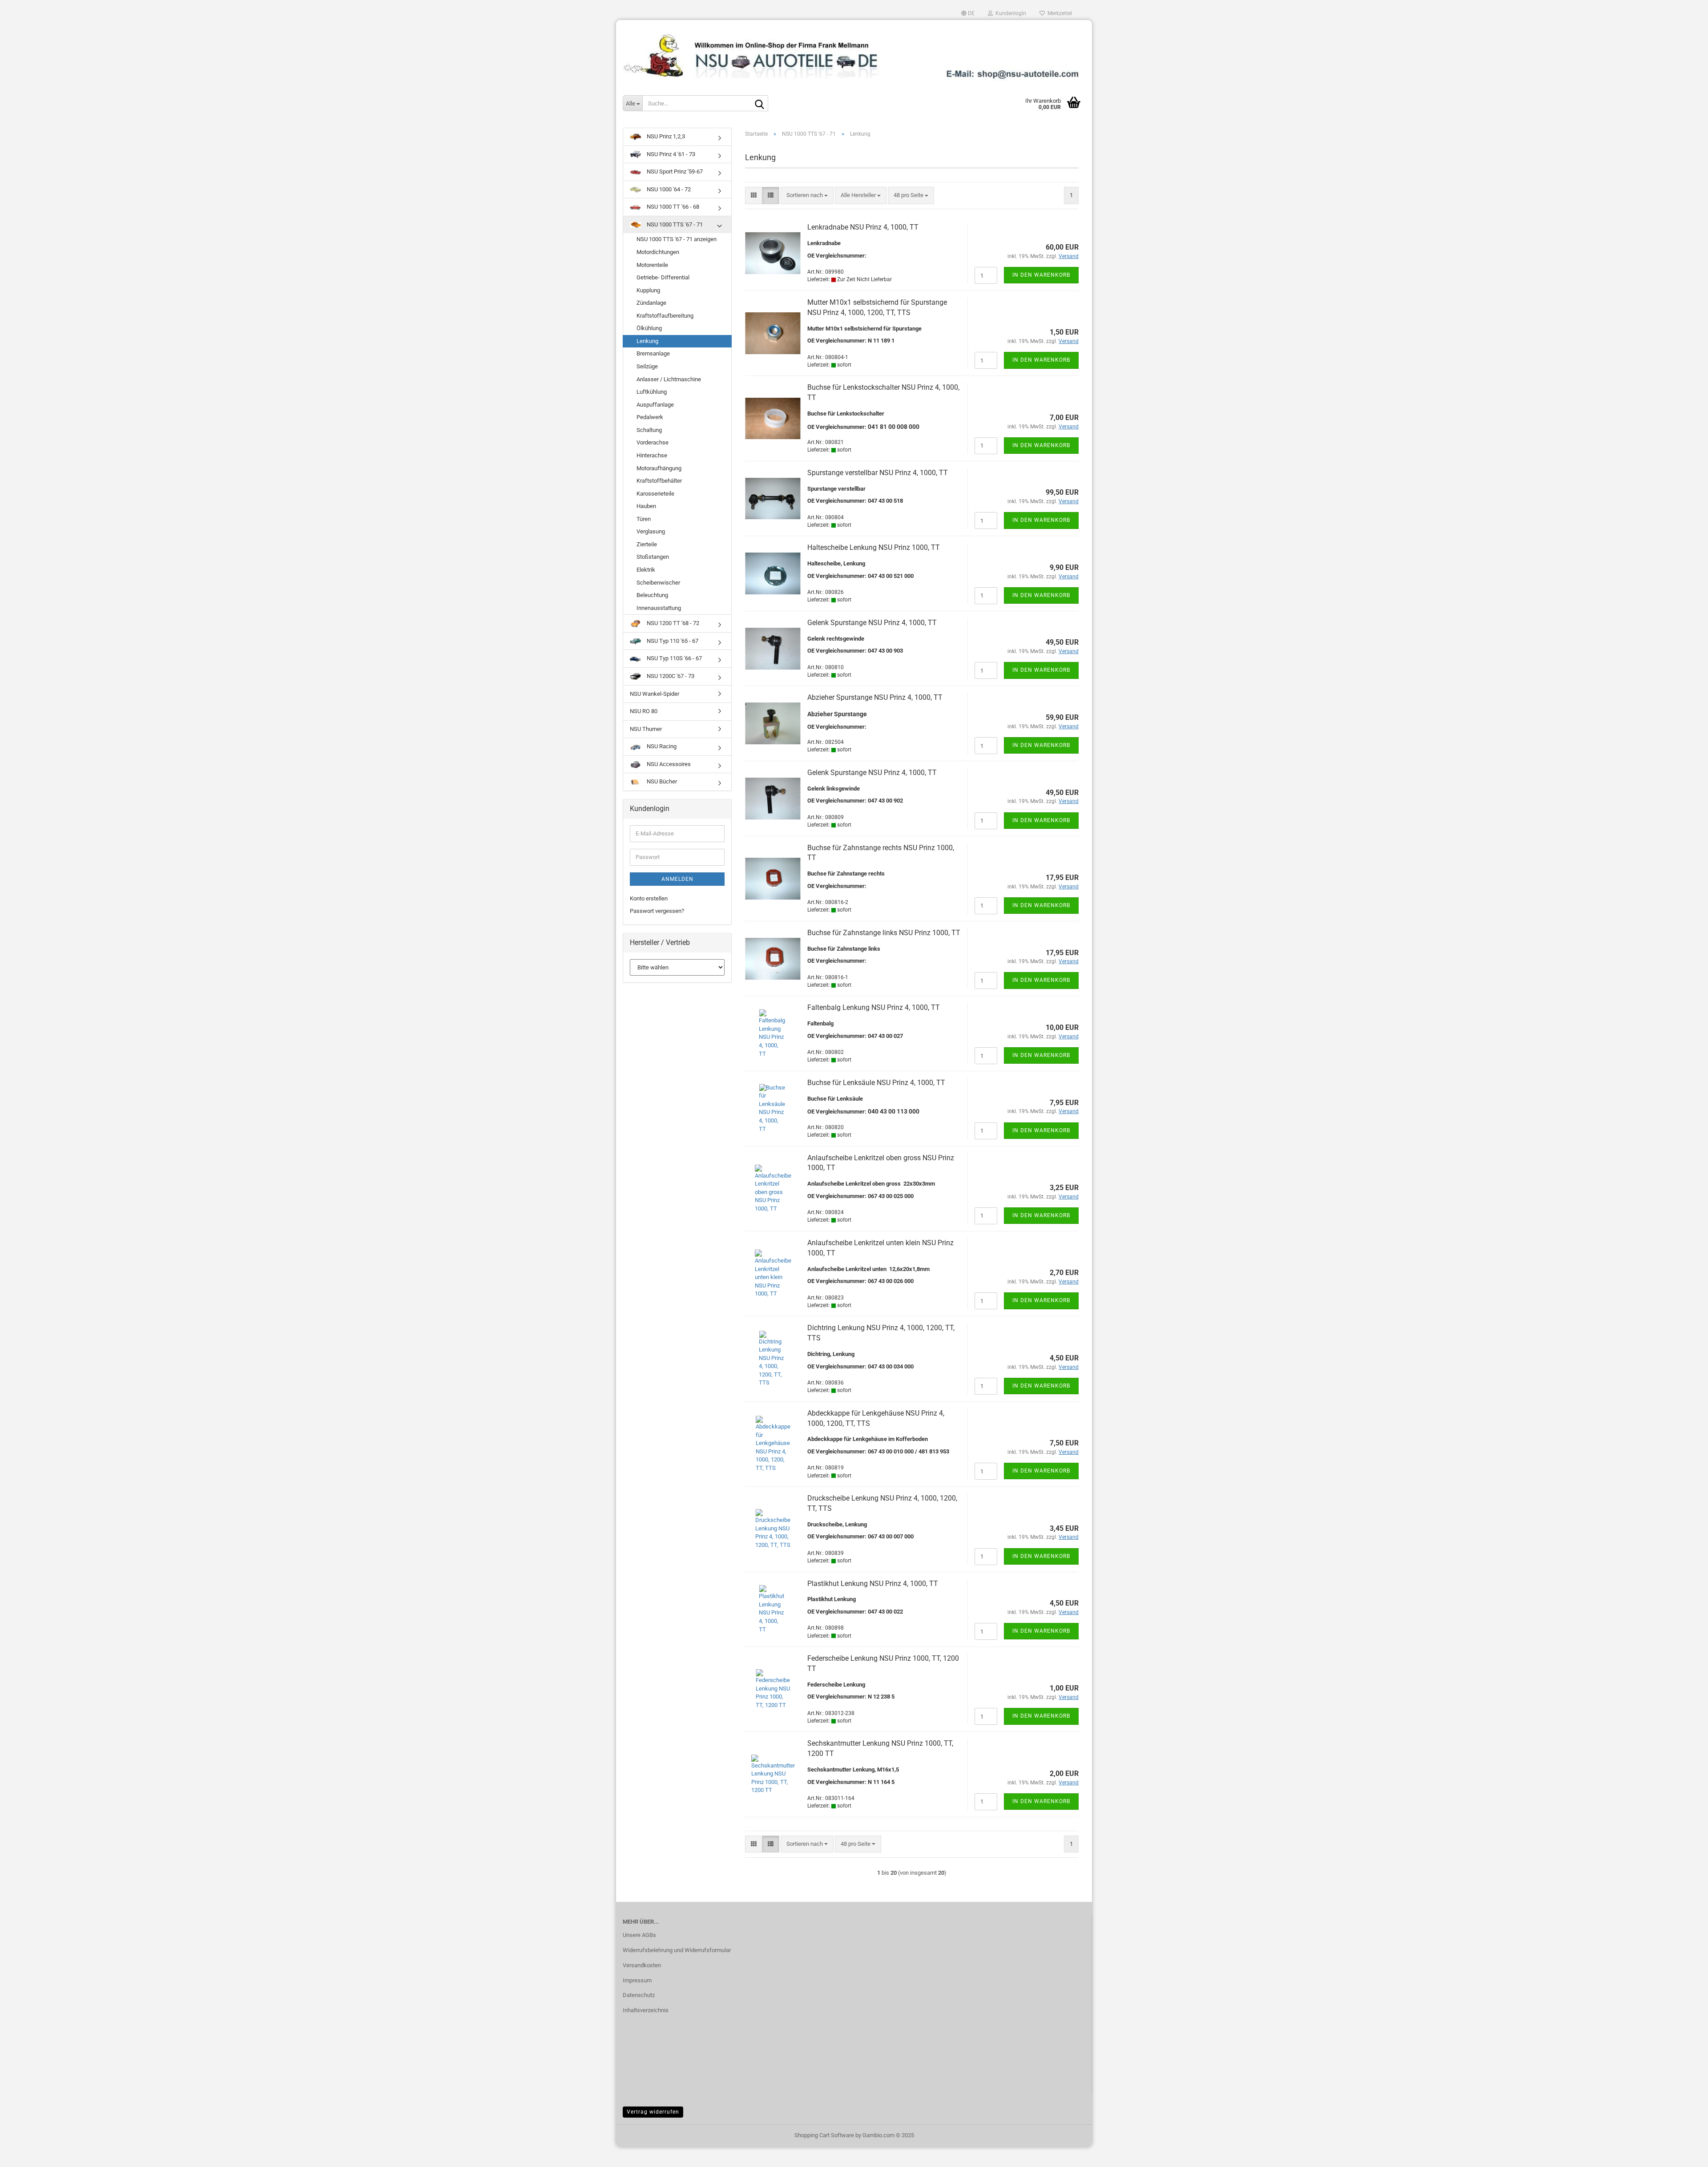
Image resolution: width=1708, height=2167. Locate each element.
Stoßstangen (653, 557)
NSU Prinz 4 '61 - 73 (670, 154)
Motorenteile (652, 265)
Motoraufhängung (659, 468)
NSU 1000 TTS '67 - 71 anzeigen (677, 239)
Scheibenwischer (658, 583)
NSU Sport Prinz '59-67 (674, 172)
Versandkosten (642, 1965)
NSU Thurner (646, 729)
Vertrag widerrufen (653, 2112)
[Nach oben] (1684, 2154)
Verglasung (651, 531)
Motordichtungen (658, 252)
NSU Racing (661, 746)
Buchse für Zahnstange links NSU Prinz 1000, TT (884, 933)
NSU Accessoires (668, 764)
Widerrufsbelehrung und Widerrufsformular (677, 1950)
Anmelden (677, 879)
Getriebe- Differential (663, 277)
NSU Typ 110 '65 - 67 (672, 641)
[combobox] (807, 196)
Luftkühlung (652, 392)
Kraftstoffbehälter (659, 481)
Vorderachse (653, 442)
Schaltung (649, 430)
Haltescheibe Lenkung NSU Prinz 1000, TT (874, 547)
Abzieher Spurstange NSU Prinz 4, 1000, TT (875, 697)
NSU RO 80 (644, 711)
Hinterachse (652, 455)
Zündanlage (651, 303)
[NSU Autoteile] (854, 53)
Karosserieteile (655, 494)
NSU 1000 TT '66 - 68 (672, 207)
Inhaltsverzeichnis (646, 2010)
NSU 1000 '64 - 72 (668, 189)
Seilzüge (647, 366)
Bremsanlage (653, 353)
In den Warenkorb (1041, 275)
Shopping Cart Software (824, 2135)
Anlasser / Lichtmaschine (669, 379)
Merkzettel (1058, 13)
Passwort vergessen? (657, 911)
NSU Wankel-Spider (655, 694)
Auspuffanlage (655, 405)
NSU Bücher (661, 781)
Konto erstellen (649, 898)
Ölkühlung (649, 328)
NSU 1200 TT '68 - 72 (672, 623)
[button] (968, 13)
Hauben (646, 506)
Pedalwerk (650, 417)
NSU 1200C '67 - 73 (670, 676)
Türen (644, 519)
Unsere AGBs (639, 1935)
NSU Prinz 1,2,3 (665, 136)
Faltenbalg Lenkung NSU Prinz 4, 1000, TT (874, 1007)
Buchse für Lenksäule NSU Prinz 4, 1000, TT (876, 1083)
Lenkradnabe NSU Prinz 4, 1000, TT (863, 227)
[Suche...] (760, 104)
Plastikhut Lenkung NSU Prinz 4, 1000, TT (873, 1584)
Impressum (637, 1980)
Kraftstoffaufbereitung (665, 316)
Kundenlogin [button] (1009, 13)
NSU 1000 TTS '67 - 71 (674, 224)
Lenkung (647, 341)
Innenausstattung (659, 608)
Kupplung (648, 290)
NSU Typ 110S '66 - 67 (674, 658)
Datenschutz (639, 1995)
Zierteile (647, 544)
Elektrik (646, 570)
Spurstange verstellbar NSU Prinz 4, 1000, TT (878, 473)
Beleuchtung (652, 595)
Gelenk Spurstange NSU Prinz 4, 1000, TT (872, 623)
